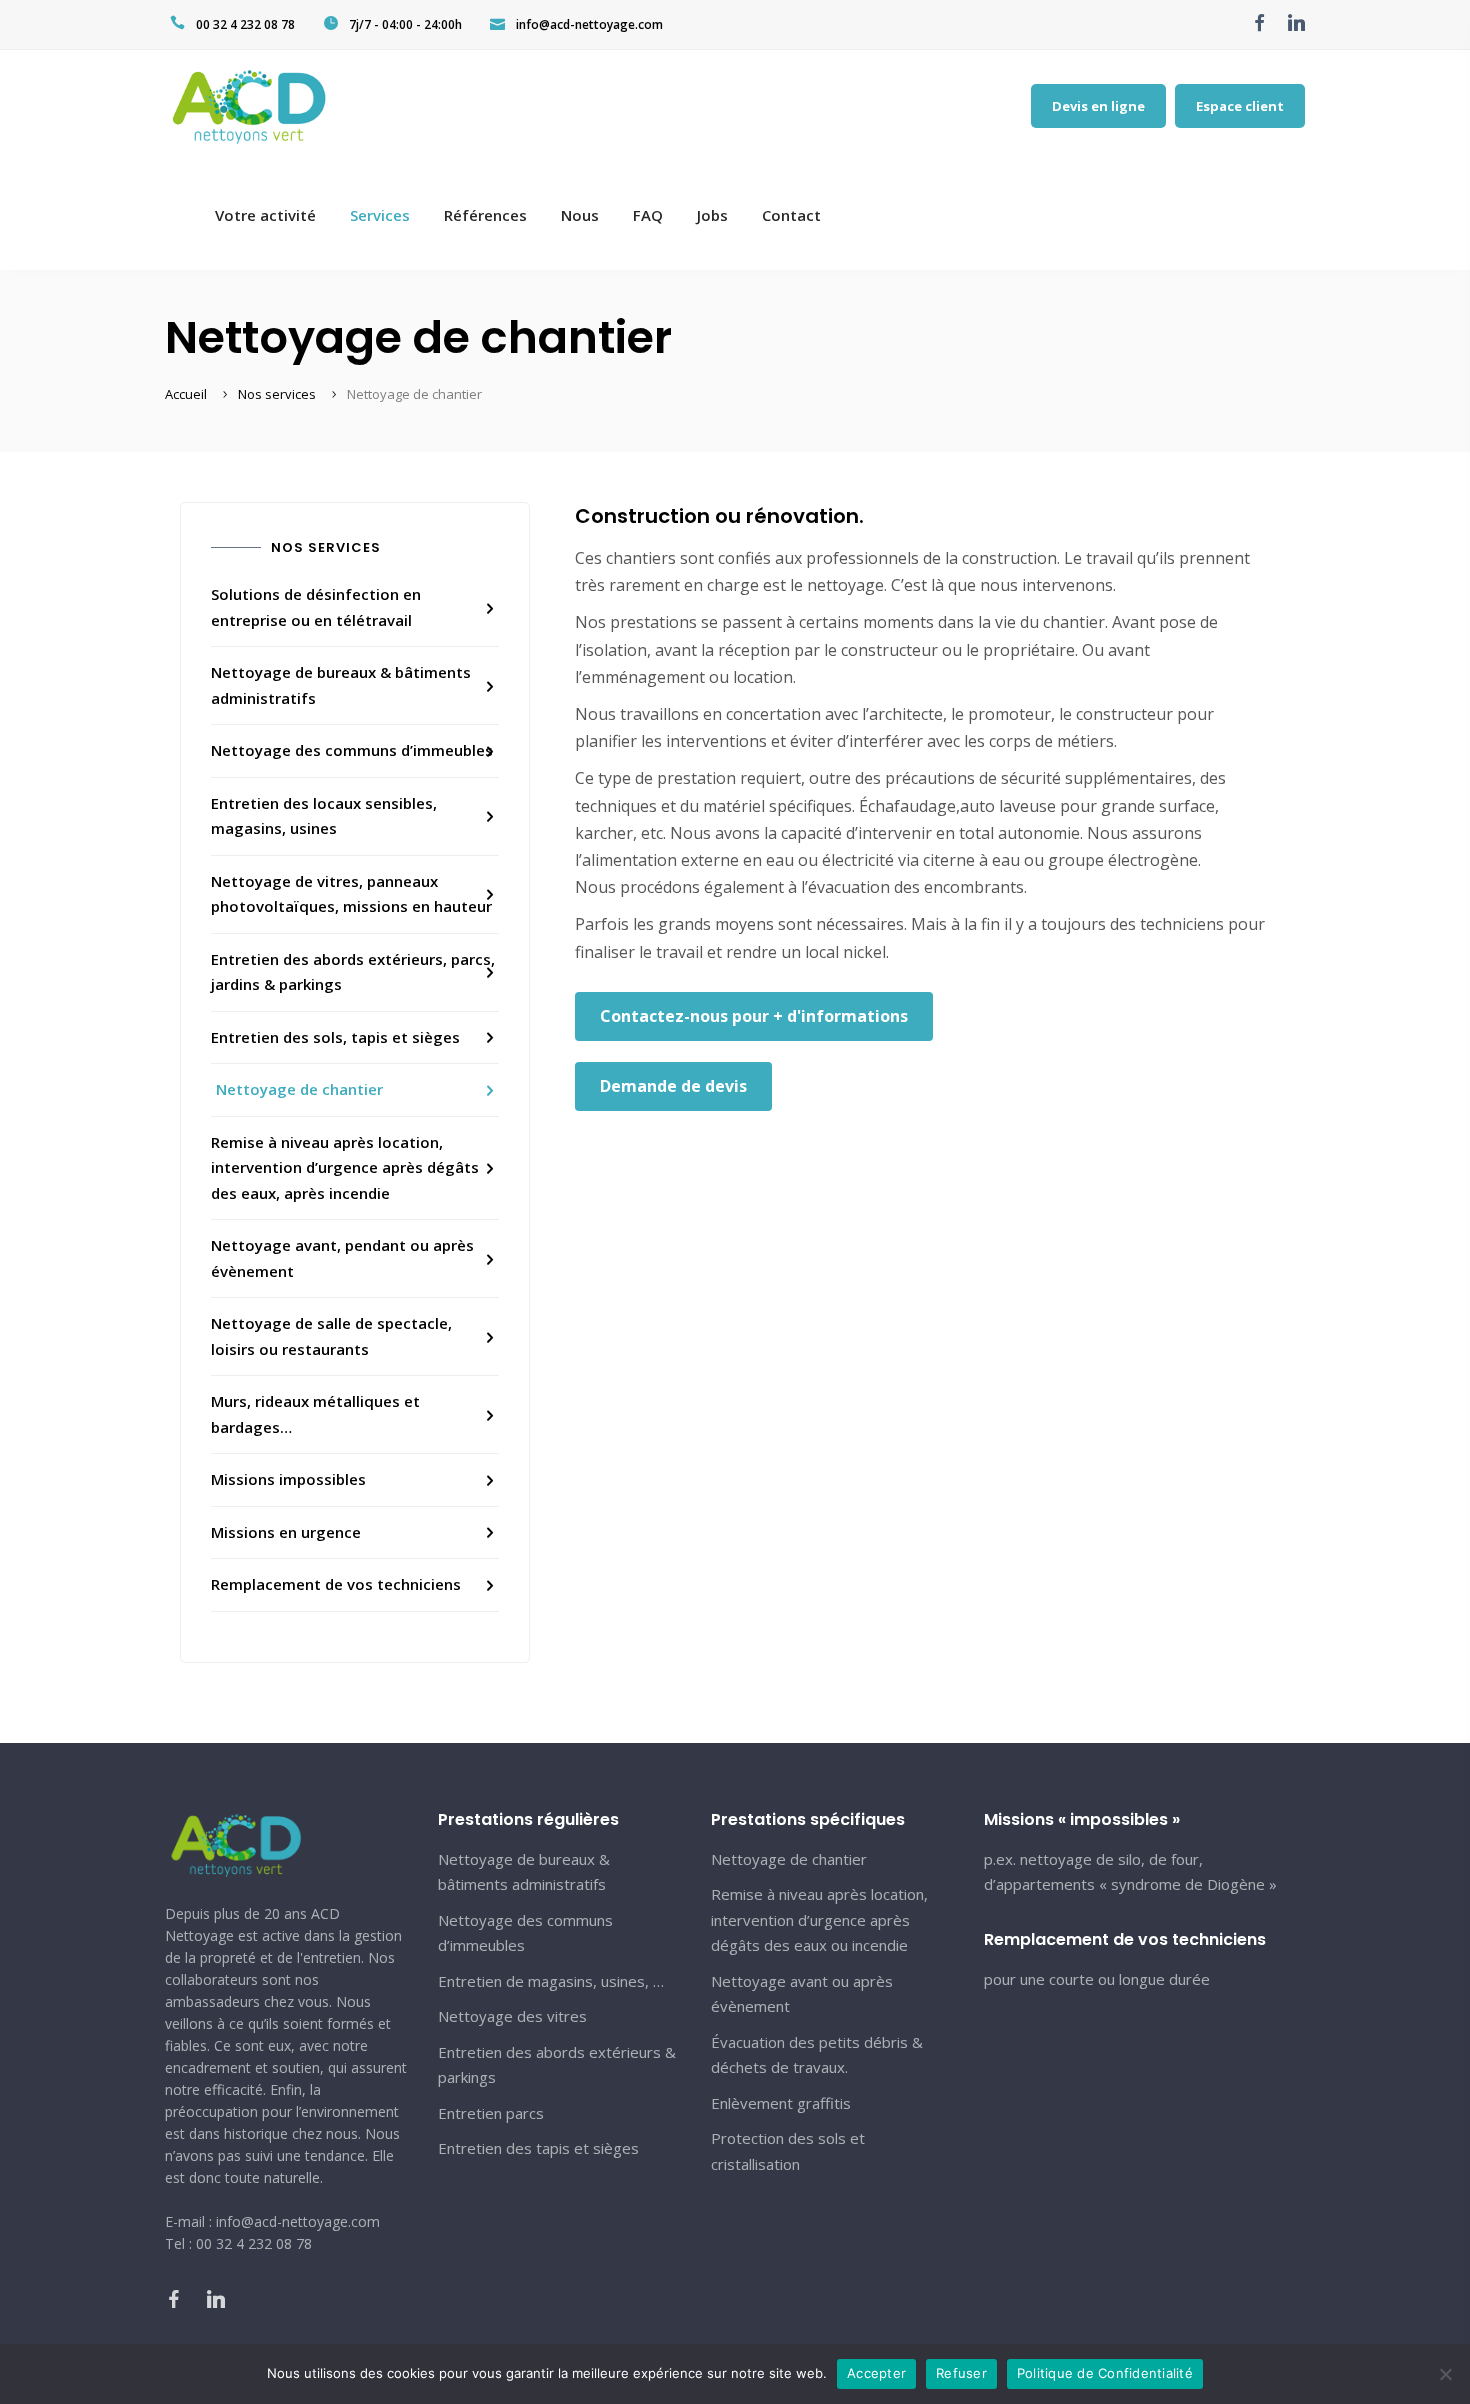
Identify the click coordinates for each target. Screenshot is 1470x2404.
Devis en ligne (1098, 106)
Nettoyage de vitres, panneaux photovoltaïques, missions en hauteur (351, 894)
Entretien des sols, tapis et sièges (335, 1037)
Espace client (1240, 106)
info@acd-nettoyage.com (589, 24)
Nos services (277, 394)
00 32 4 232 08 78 (245, 24)
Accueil (186, 394)
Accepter (876, 2373)
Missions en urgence (286, 1532)
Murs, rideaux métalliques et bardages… (315, 1414)
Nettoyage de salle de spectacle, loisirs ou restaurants (331, 1336)
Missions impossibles (288, 1479)
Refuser (961, 2373)
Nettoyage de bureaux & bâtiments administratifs (341, 685)
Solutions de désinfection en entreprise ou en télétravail (316, 607)
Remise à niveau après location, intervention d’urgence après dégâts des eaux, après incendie (345, 1167)
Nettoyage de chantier (299, 1089)
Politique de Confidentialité (1105, 2373)
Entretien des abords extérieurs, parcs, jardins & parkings (353, 972)
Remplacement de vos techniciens (336, 1584)
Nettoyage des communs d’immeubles (352, 750)
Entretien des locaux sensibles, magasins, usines (324, 816)
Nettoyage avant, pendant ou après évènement (342, 1258)
